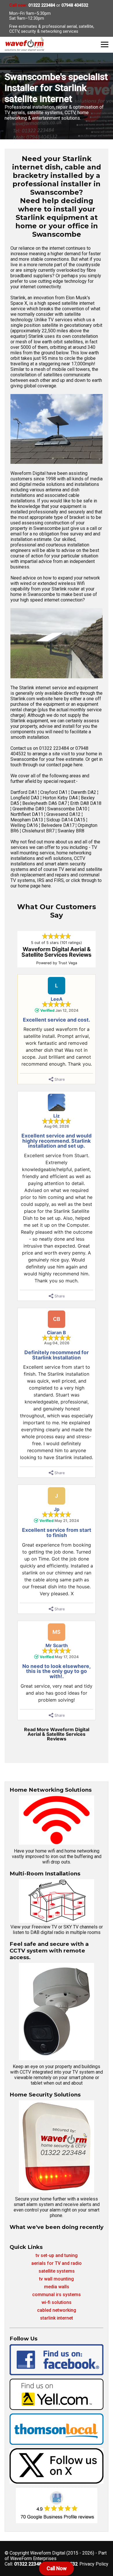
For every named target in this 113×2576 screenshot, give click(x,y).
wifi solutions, (59, 858)
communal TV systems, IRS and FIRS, (55, 878)
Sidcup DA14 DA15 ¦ (67, 820)
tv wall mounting (57, 2279)
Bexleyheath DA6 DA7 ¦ (46, 803)
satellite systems (57, 2271)
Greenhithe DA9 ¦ (30, 809)
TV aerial (67, 869)
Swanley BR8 (71, 831)
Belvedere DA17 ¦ (59, 825)
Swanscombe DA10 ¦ (68, 809)
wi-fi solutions (57, 2302)
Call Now (57, 2568)
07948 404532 (75, 5)
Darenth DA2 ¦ (84, 792)
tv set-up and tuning (57, 2255)
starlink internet (57, 2318)
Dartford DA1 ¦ (25, 792)
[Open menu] (105, 44)
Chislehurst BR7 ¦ (40, 831)
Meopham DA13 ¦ (28, 820)
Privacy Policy (94, 2564)
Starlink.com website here (37, 699)
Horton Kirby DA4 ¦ (62, 798)
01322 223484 (42, 5)
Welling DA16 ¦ (26, 825)
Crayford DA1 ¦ (55, 792)
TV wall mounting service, (54, 850)
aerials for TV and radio (57, 2263)
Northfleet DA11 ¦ (28, 814)
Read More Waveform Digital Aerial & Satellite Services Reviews (57, 1734)
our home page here (31, 886)
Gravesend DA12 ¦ (64, 814)
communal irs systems (57, 2295)
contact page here (64, 765)
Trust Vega (68, 963)
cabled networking (57, 2310)
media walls (57, 2287)
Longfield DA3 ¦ (27, 798)
